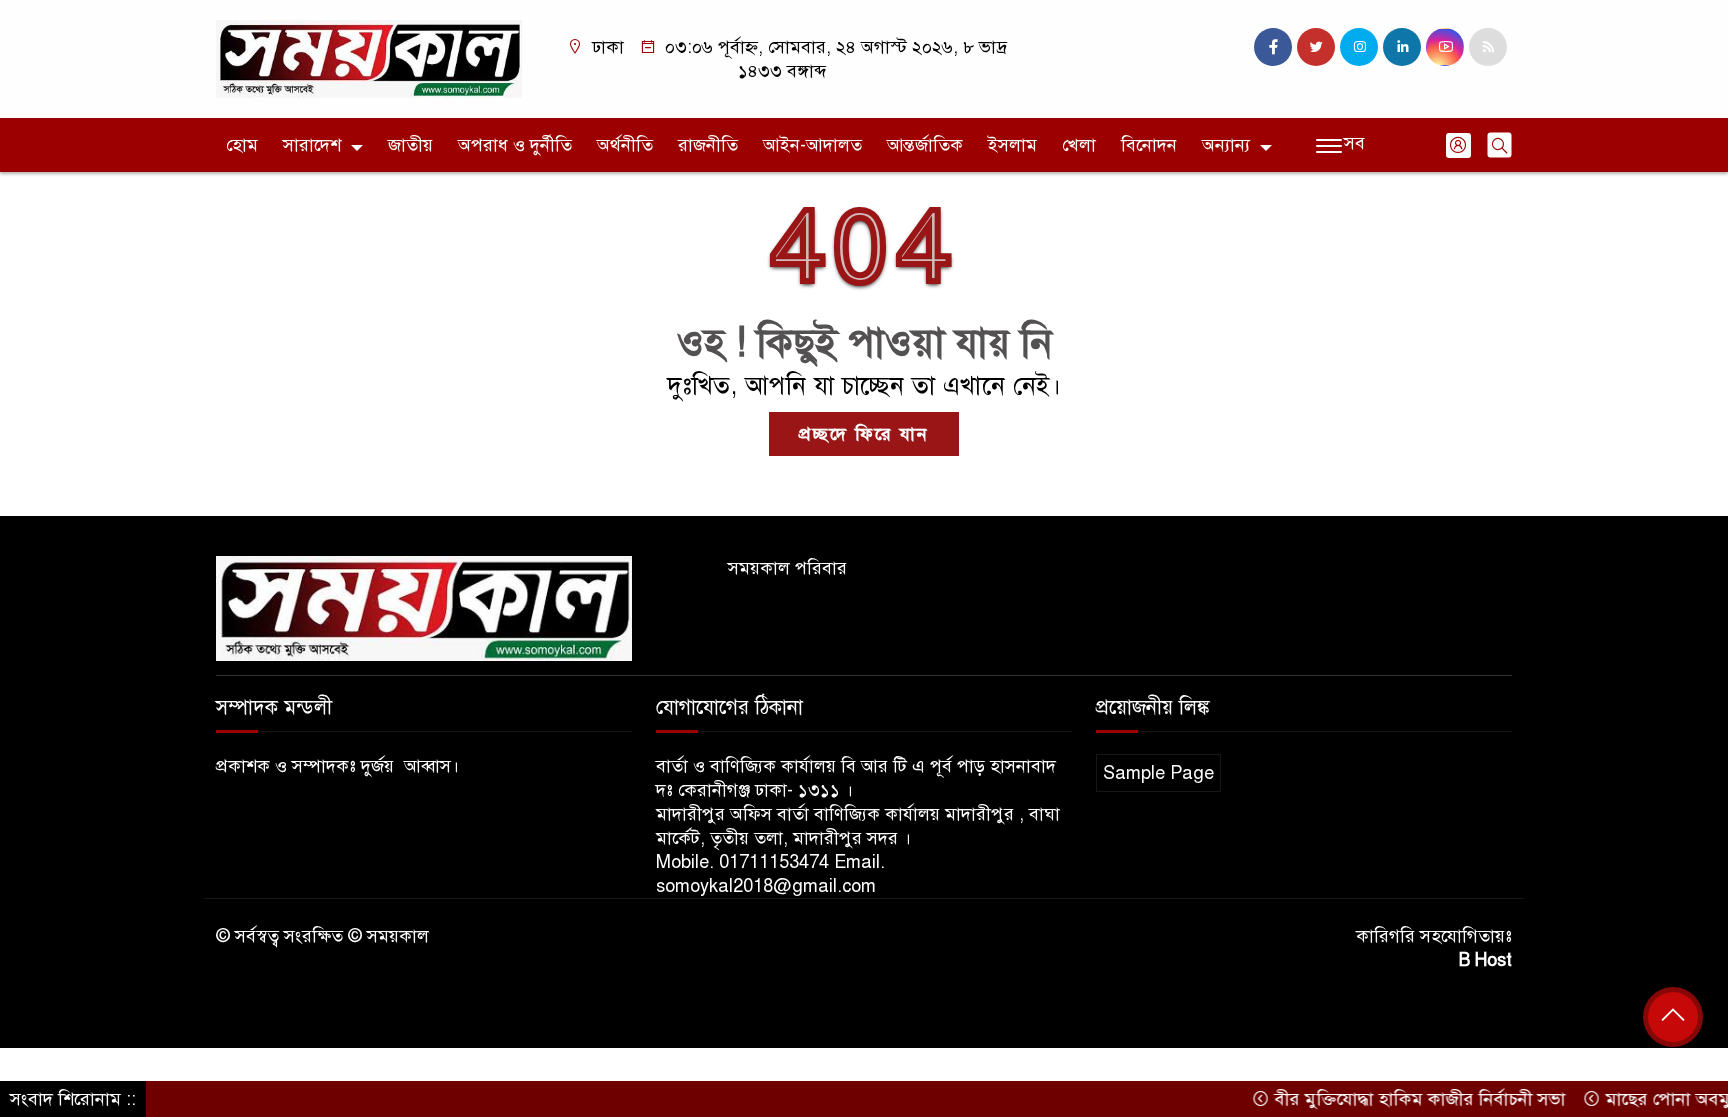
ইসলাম (1012, 145)
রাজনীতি (708, 145)
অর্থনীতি (625, 145)
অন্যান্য (1226, 145)
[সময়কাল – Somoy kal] (369, 58)
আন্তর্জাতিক (925, 145)
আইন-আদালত (812, 145)
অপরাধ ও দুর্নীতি (515, 145)
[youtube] (1445, 47)
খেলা (1079, 145)
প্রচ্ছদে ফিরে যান (864, 434)
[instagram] (1359, 47)
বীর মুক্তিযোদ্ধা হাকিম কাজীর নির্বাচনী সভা (1394, 1099)
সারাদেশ (312, 145)
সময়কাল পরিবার (787, 568)
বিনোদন (1149, 145)
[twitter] (1316, 47)
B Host (1485, 960)
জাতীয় (410, 145)
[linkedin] (1402, 47)
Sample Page (1158, 773)
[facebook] (1273, 47)
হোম (242, 145)
